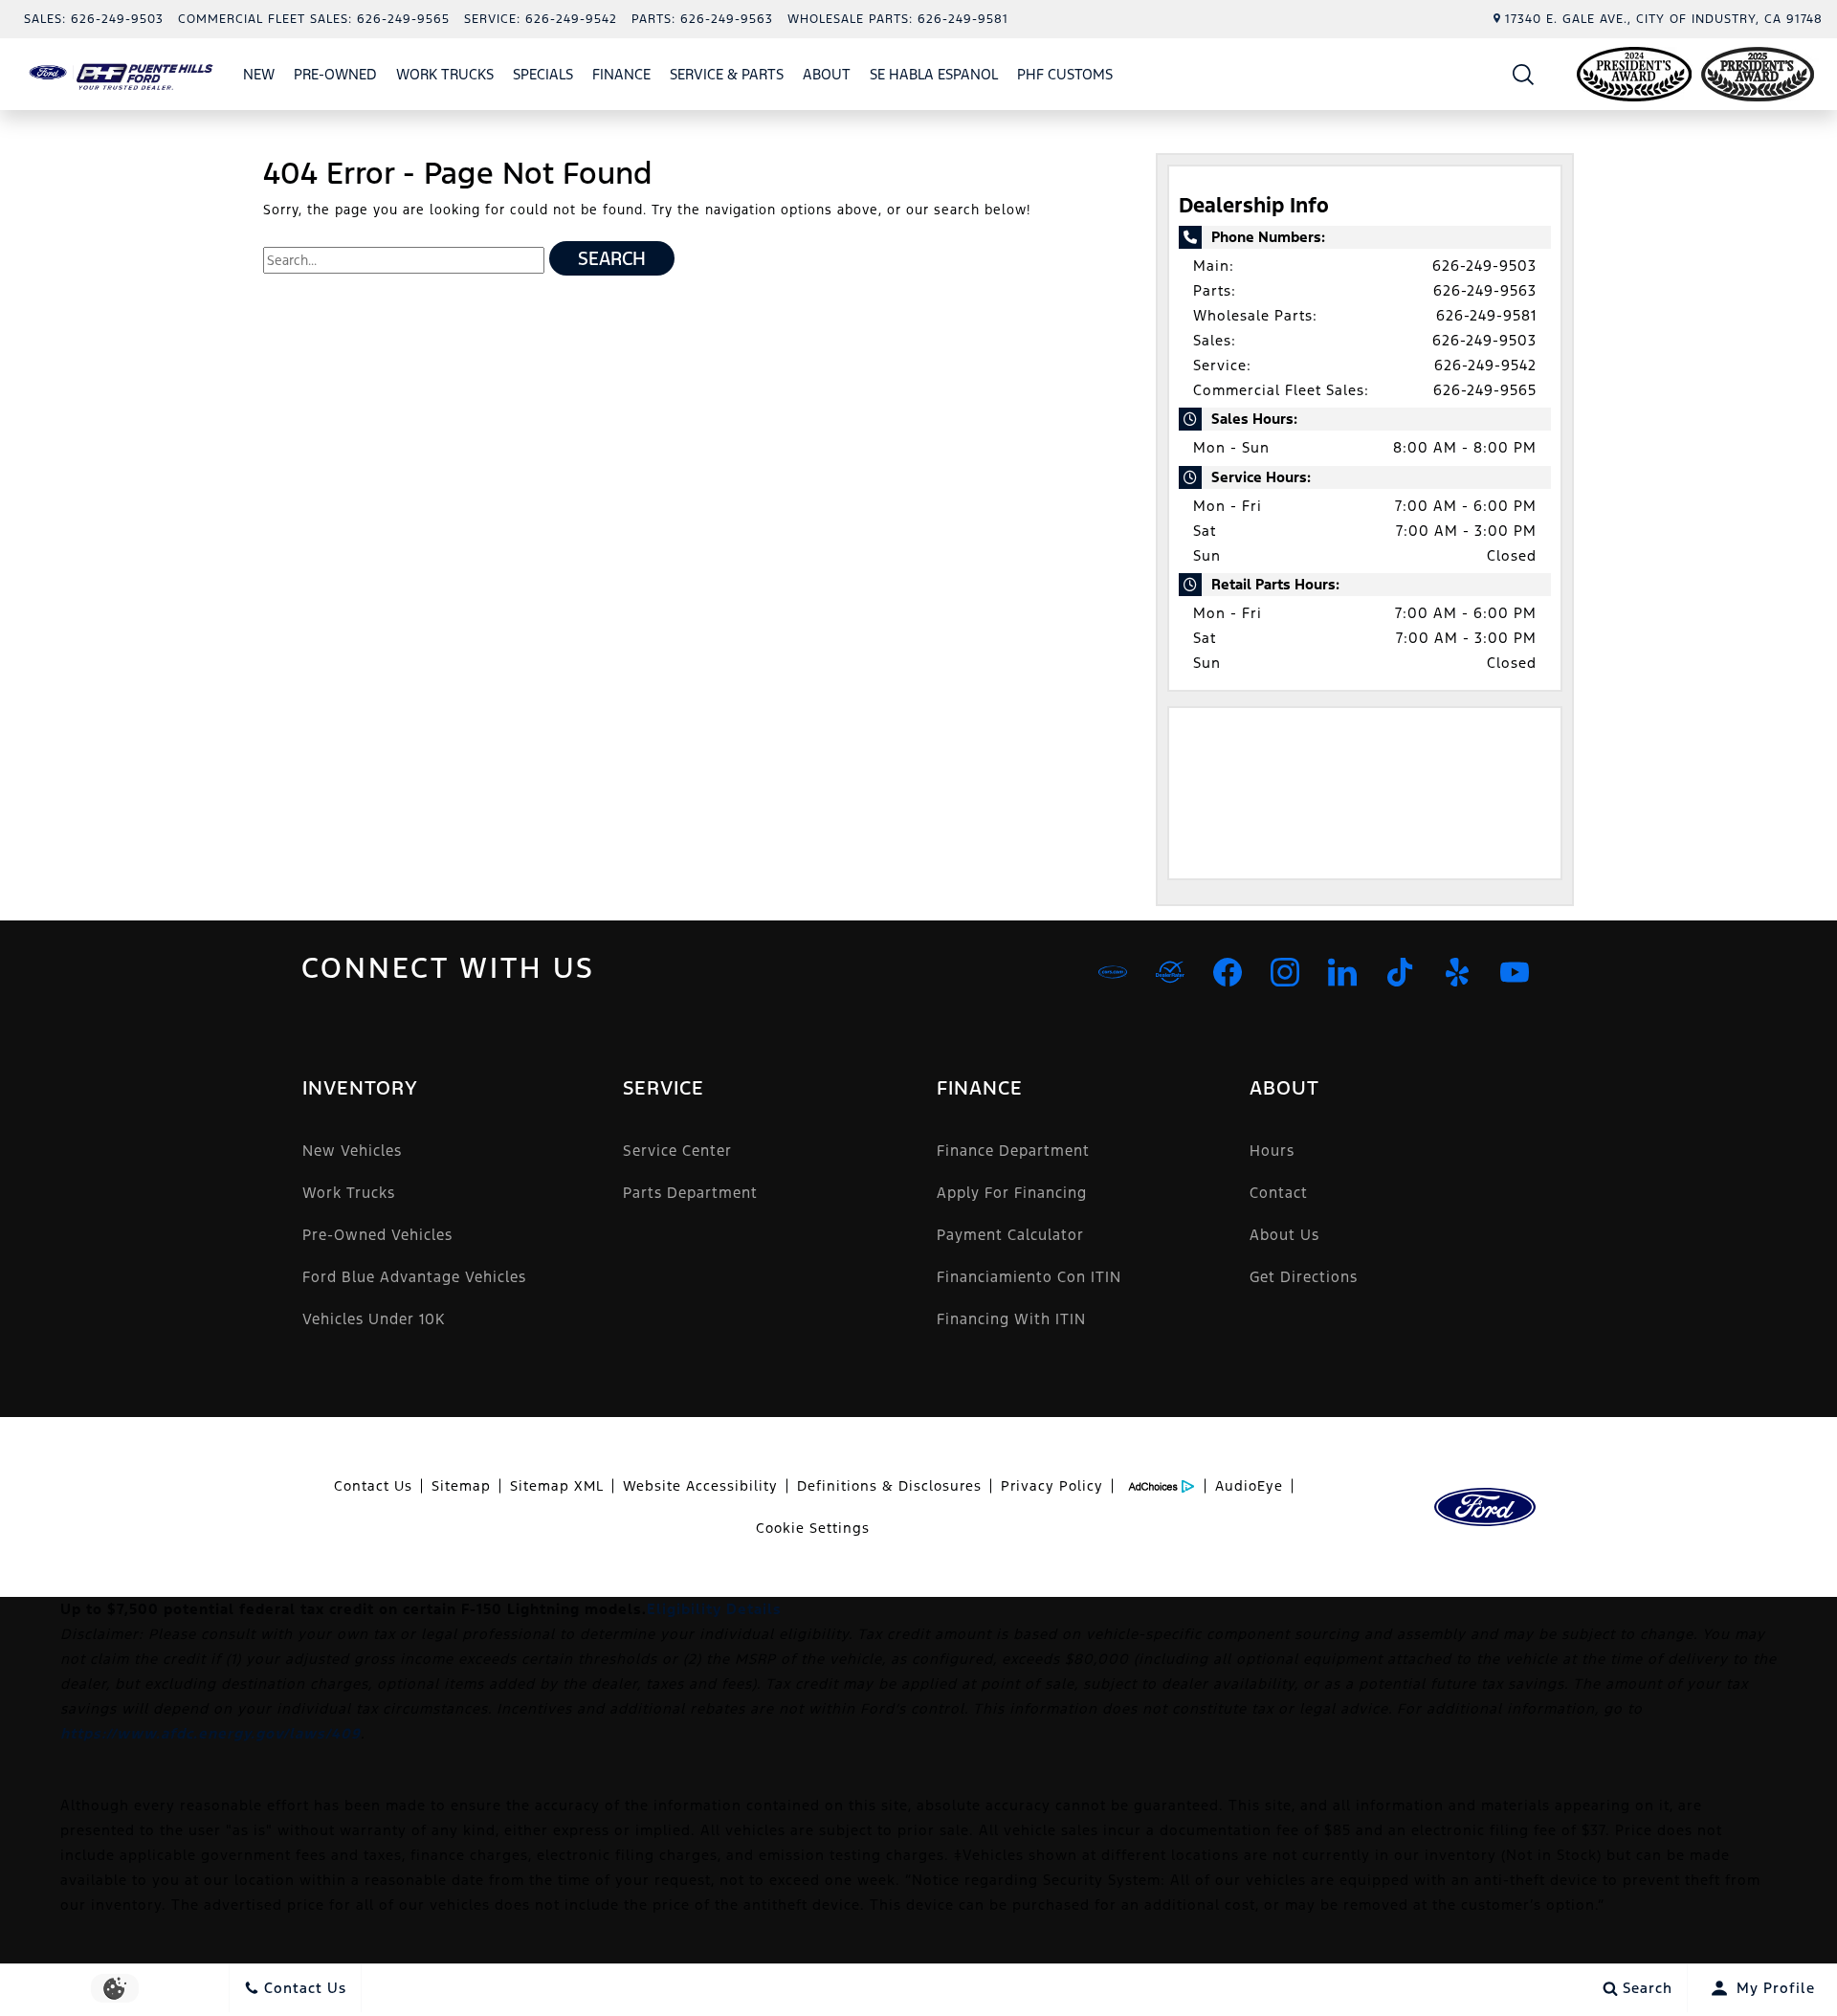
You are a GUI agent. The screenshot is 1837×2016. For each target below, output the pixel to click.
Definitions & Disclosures (889, 1486)
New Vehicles (352, 1151)
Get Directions (1304, 1277)
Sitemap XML (557, 1486)
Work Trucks (445, 74)
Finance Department (1013, 1151)
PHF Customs (1065, 74)
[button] (1524, 74)
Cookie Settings (813, 1528)
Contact (1279, 1193)
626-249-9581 (1486, 315)
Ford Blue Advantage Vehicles (414, 1277)
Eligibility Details (714, 1609)
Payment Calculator (1010, 1235)
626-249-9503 (1484, 266)
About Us (1284, 1235)
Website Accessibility (700, 1486)
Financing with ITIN (1011, 1319)
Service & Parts (727, 74)
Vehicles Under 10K (374, 1319)
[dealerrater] (1170, 972)
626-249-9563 (1485, 290)
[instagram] (1285, 972)
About (827, 74)
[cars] (1113, 972)
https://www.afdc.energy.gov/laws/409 (210, 1733)
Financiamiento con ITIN (1029, 1277)
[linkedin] (1342, 972)
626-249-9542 (1485, 365)
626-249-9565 (1485, 390)
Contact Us (373, 1486)
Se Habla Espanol (934, 74)
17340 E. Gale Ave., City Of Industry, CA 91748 (1664, 19)
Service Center (677, 1151)
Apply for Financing (1012, 1193)
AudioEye (1249, 1486)
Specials (543, 74)
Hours (1272, 1151)
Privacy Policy (1052, 1486)
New (259, 74)
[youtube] (1515, 972)
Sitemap (461, 1486)
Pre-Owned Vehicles (377, 1235)
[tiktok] (1400, 972)
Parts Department (690, 1193)
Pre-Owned (335, 74)
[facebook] (1228, 972)
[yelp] (1457, 972)
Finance (621, 74)
